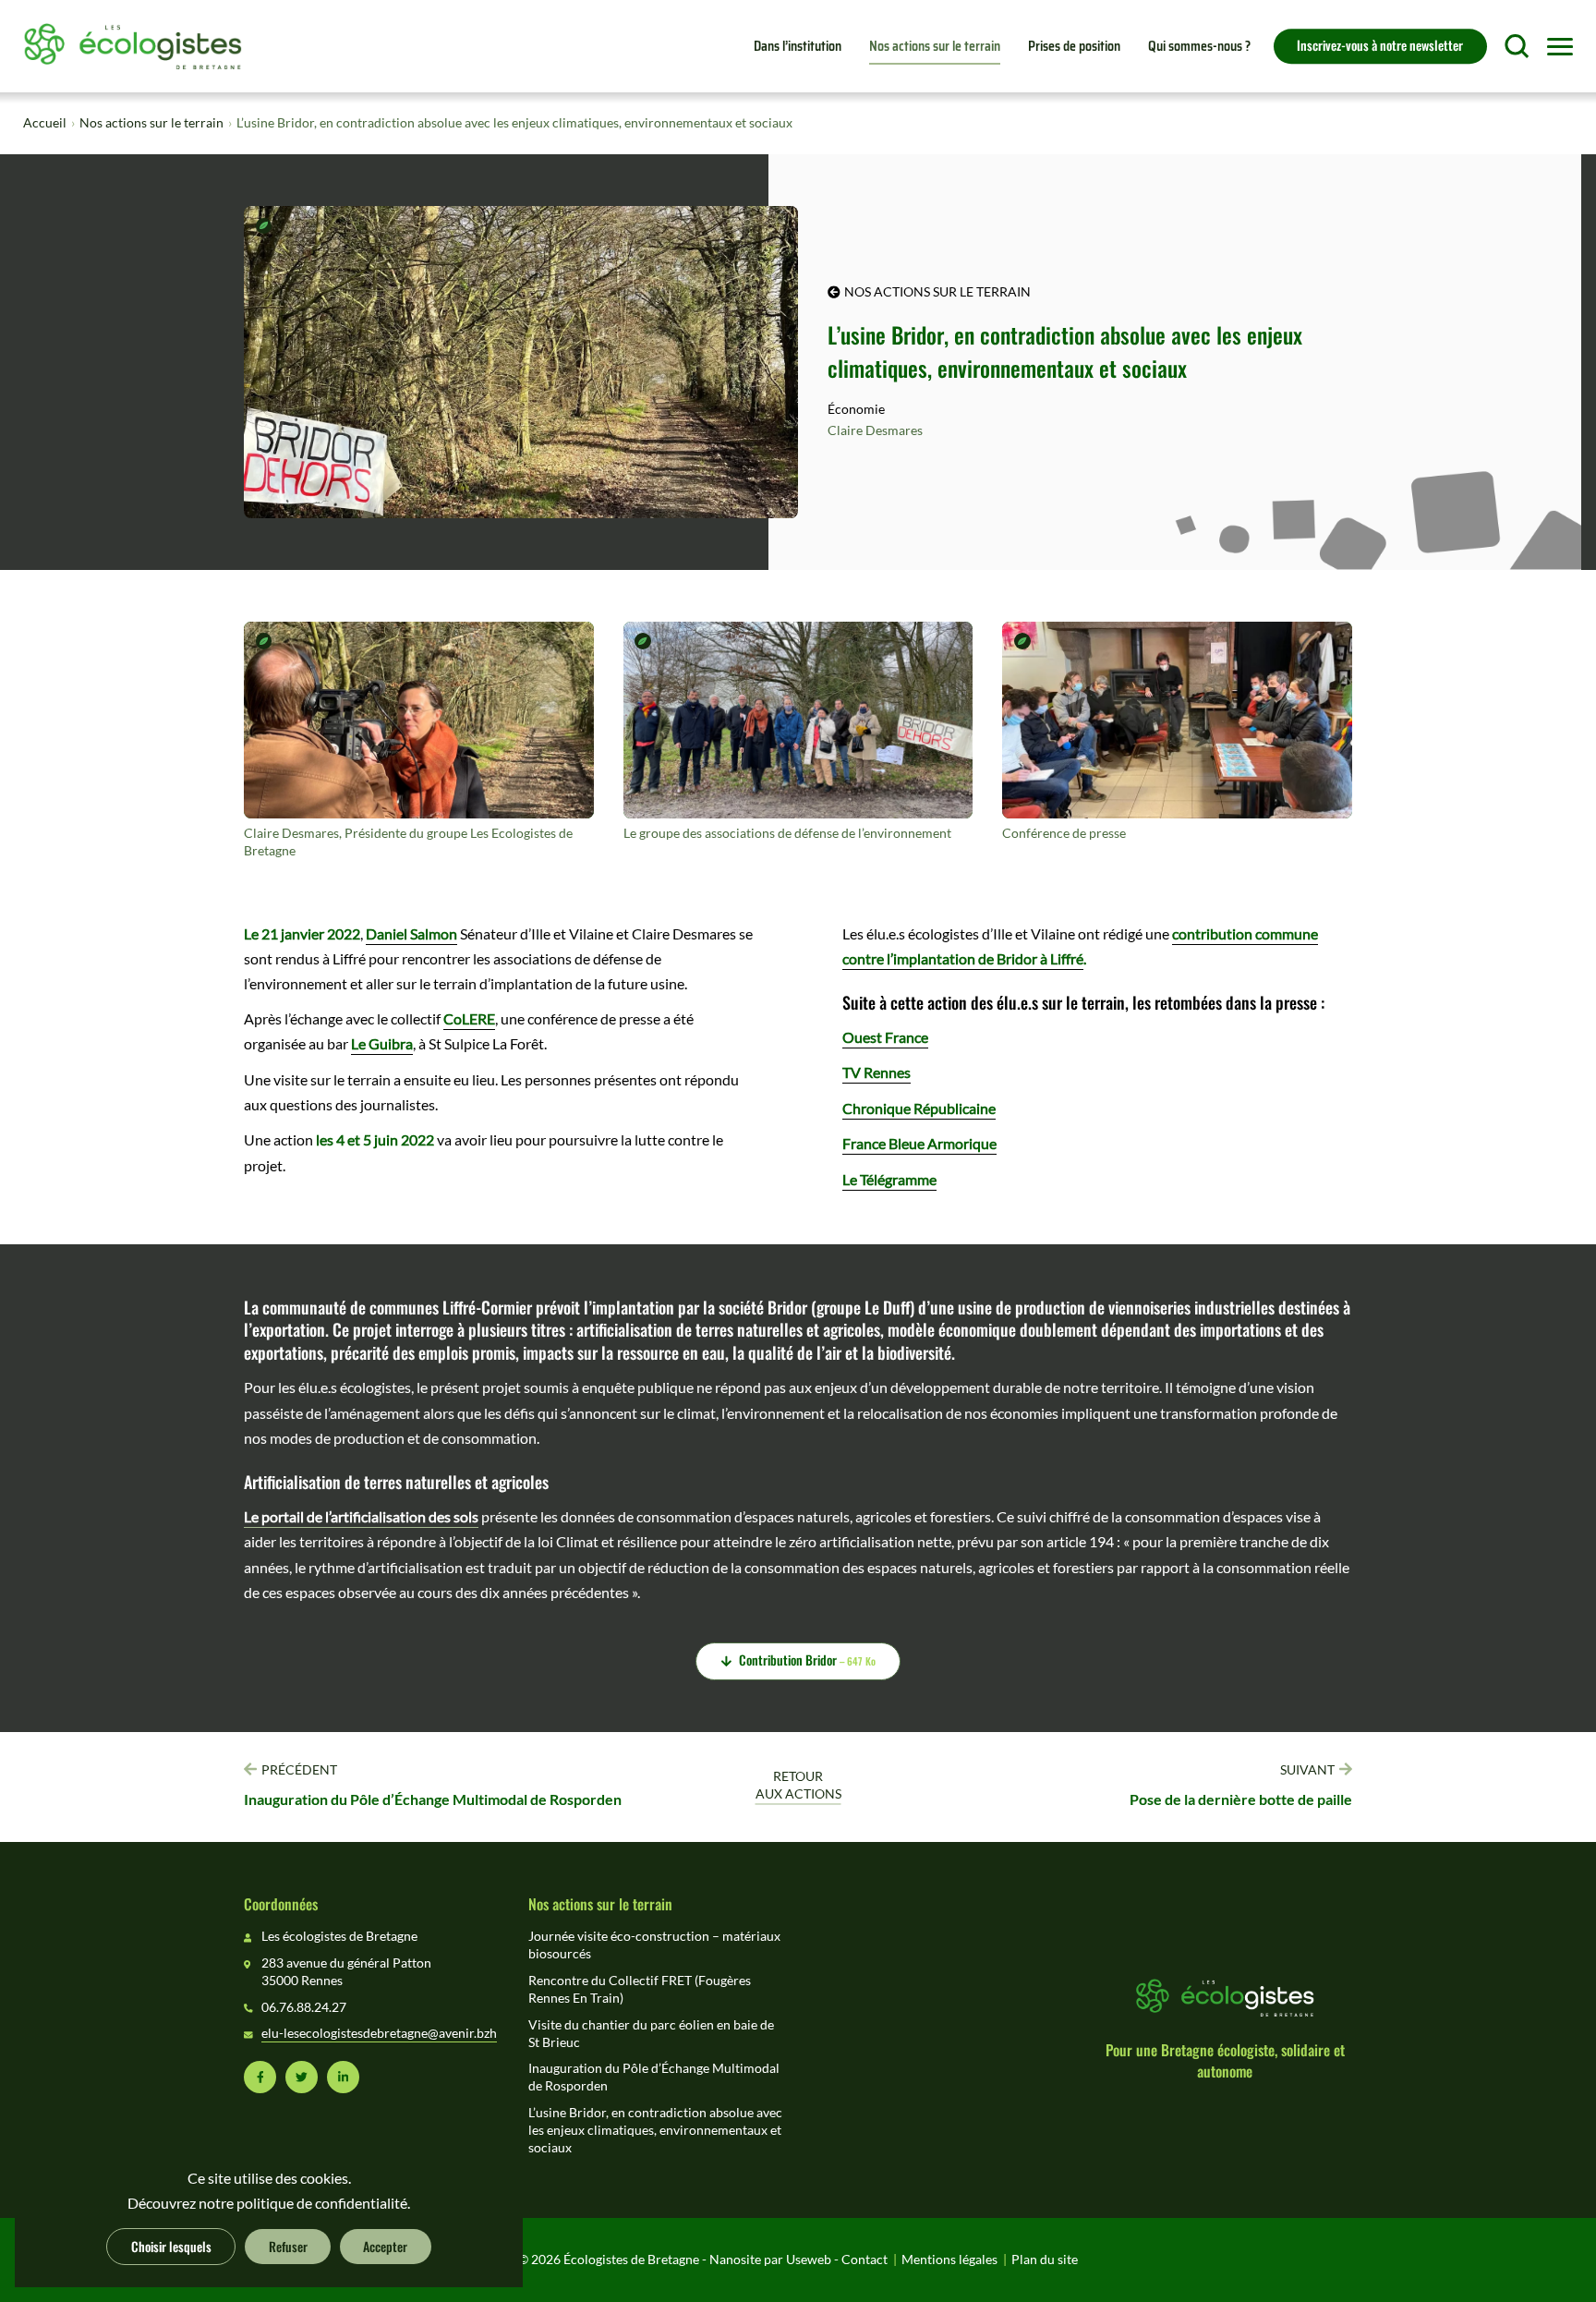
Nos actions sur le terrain (935, 46)
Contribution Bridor (807, 1659)
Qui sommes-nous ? (1199, 46)
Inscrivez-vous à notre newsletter (1380, 44)
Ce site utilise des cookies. (269, 2178)
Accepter (385, 2246)
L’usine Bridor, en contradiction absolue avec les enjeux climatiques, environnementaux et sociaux (655, 2130)
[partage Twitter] (302, 2077)
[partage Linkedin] (343, 2077)
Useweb (809, 2260)
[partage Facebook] (260, 2077)
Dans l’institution (798, 46)
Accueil (45, 123)
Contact (864, 2260)
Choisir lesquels (171, 2246)
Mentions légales (949, 2260)
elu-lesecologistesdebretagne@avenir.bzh (379, 2033)
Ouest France (885, 1037)
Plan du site (1045, 2260)
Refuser (288, 2246)
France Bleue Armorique (919, 1144)
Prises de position (1074, 46)
